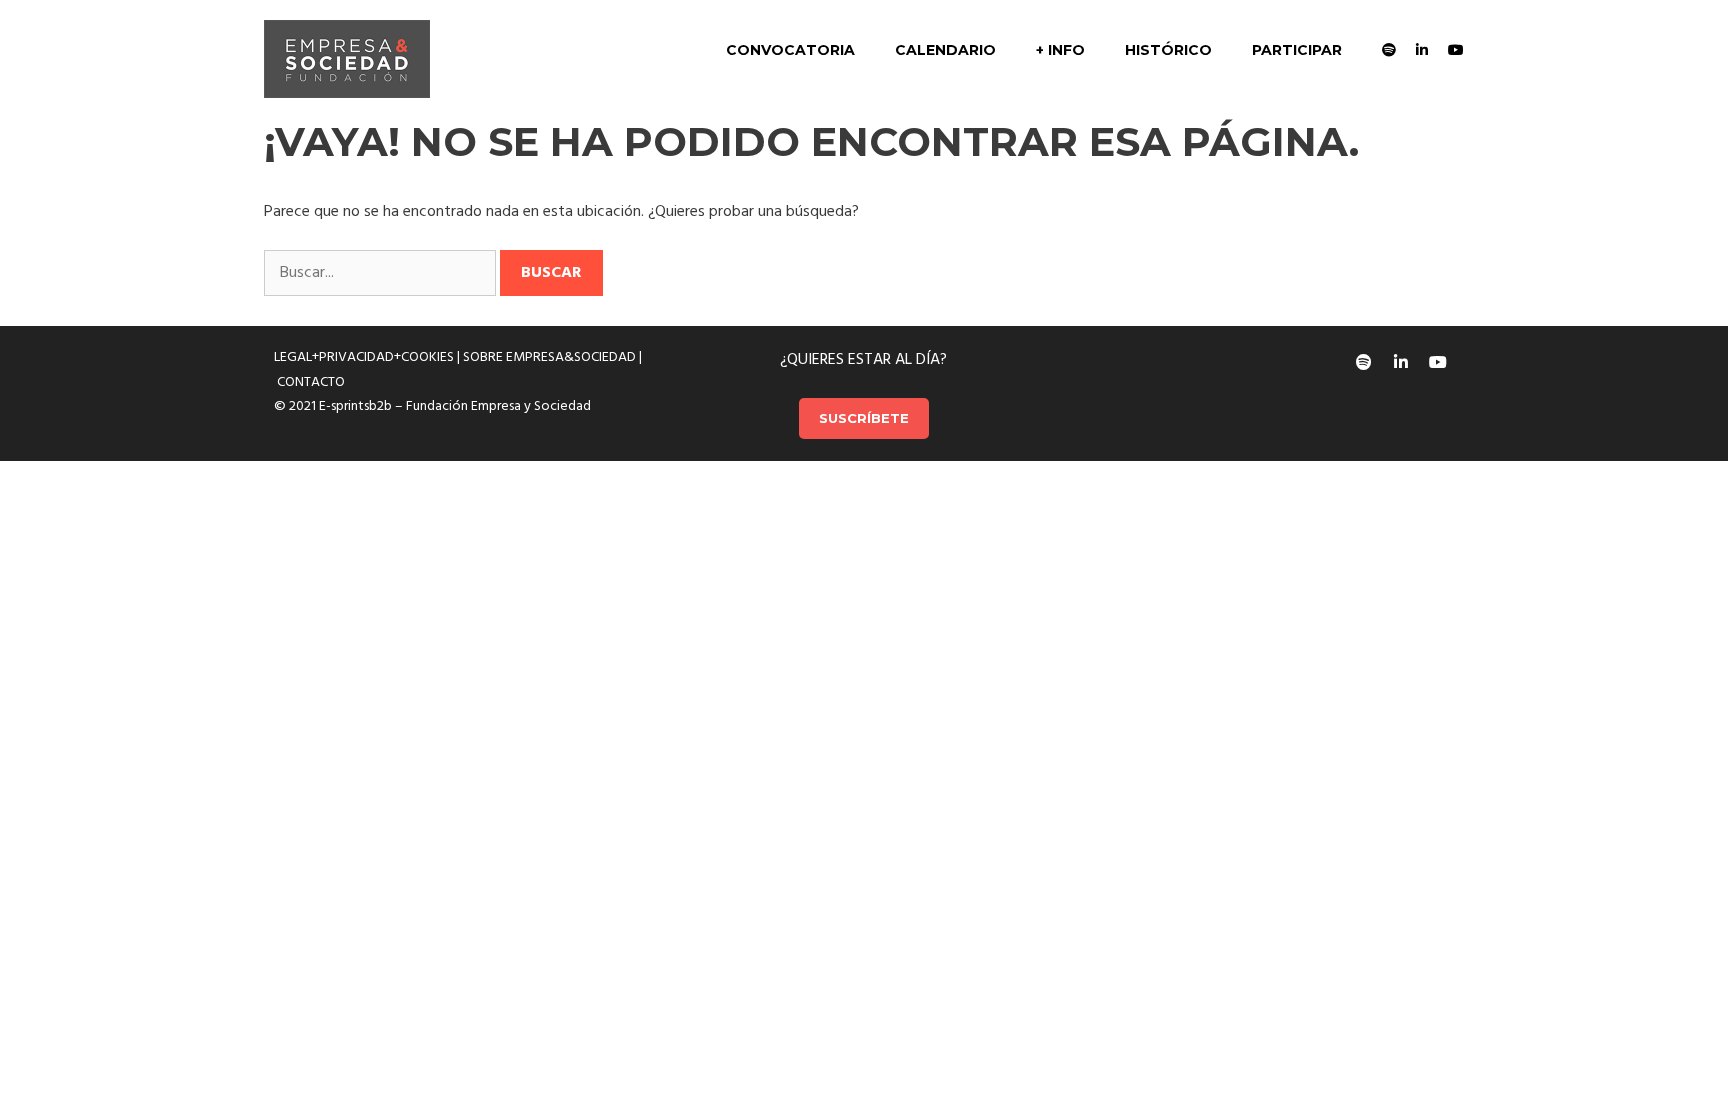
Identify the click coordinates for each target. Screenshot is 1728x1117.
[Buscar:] (382, 273)
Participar (1297, 50)
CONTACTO (311, 382)
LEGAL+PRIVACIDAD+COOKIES (364, 357)
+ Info (1060, 50)
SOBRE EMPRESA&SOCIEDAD (549, 357)
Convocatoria (790, 50)
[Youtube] (1438, 362)
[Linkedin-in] (1401, 362)
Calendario (945, 50)
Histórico (1168, 50)
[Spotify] (1364, 362)
